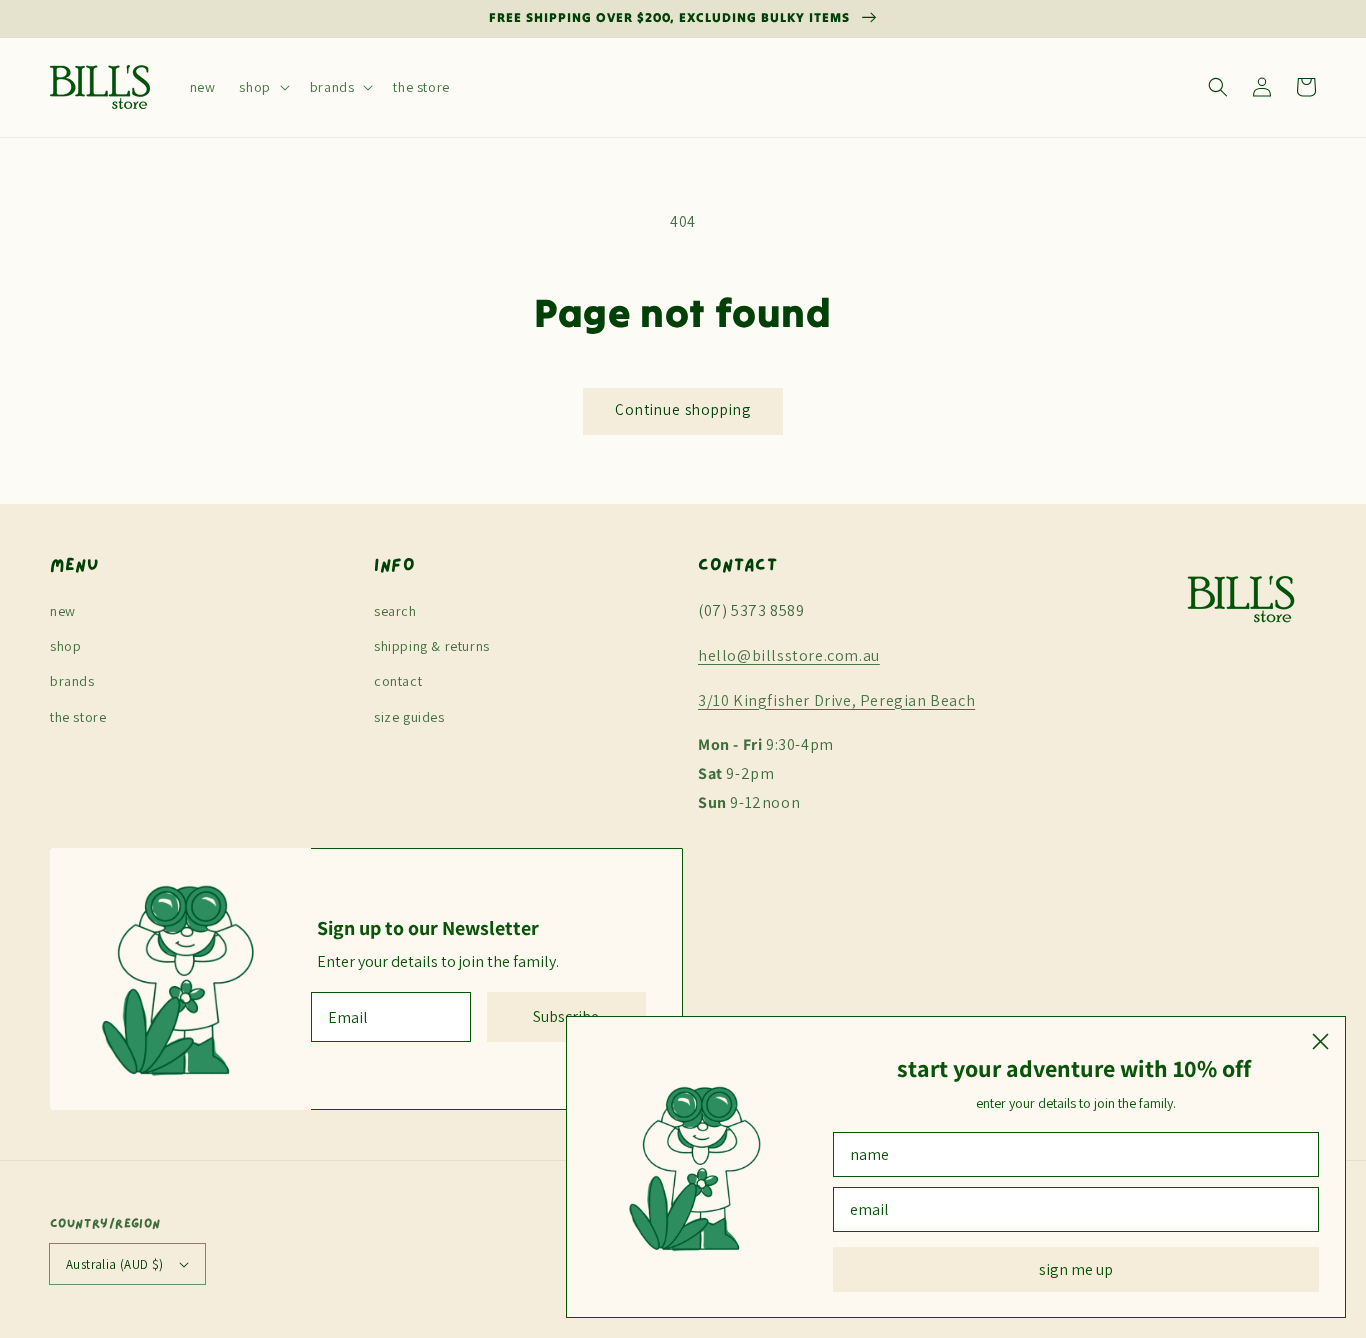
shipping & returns (432, 646)
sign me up (1076, 1269)
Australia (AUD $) (115, 1264)
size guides (409, 717)
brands (72, 681)
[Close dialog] (1320, 1041)
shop (65, 646)
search (395, 611)
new (63, 611)
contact (398, 681)
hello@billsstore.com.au (789, 655)
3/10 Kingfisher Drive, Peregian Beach (836, 700)
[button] (262, 87)
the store (78, 717)
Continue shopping (683, 409)
